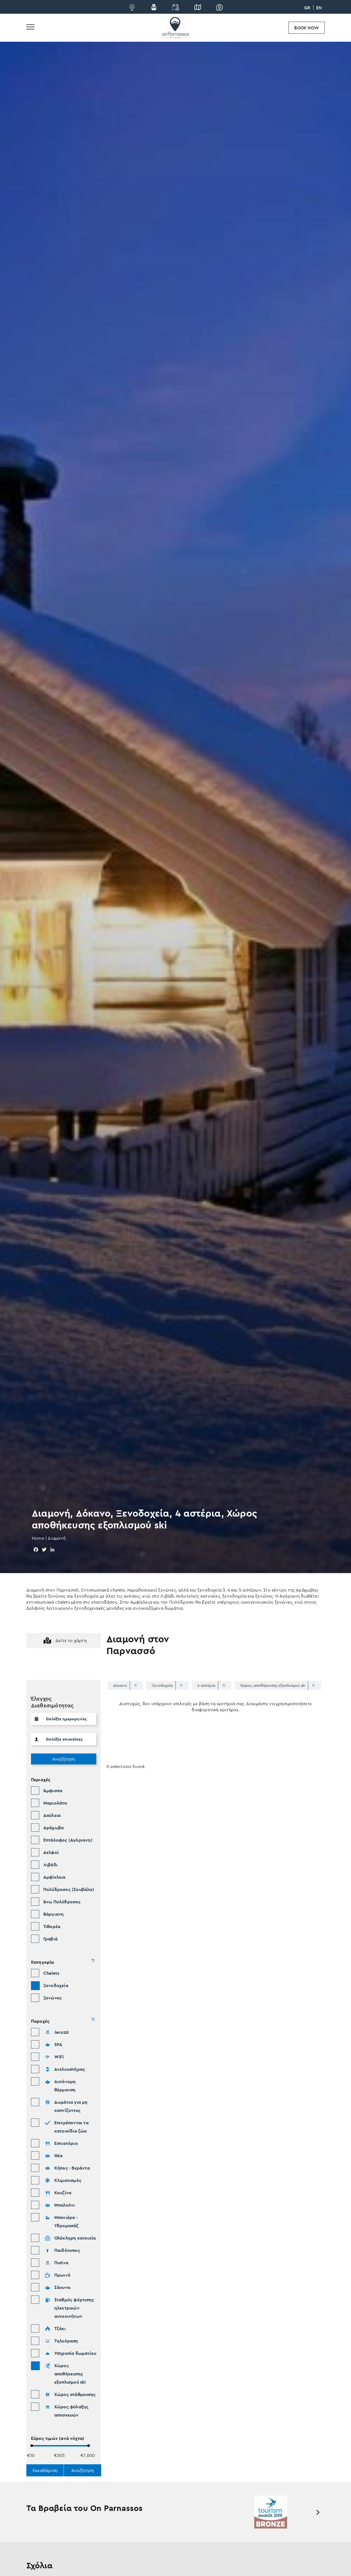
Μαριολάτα (55, 1803)
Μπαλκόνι (65, 2205)
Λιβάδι (50, 1865)
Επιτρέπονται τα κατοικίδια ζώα (71, 2127)
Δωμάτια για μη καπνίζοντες (71, 2106)
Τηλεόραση (66, 2341)
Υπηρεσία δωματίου (75, 2353)
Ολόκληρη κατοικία (75, 2238)
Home (38, 1538)
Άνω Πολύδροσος (62, 1902)
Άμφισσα (53, 1791)
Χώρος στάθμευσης (75, 2394)
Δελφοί (51, 1852)
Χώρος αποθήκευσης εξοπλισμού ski (70, 2374)
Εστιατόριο (66, 2143)
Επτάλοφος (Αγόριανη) (68, 1840)
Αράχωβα (53, 1828)
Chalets (51, 1973)
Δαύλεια (52, 1815)
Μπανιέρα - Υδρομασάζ (66, 2221)
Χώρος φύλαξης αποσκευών (72, 2411)
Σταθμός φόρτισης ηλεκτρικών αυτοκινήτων (74, 2308)
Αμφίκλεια (54, 1877)
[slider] (32, 2445)
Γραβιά (50, 1939)
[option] (271, 2512)
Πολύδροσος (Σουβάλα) (69, 1889)
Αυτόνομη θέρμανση (65, 2086)
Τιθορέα (52, 1926)
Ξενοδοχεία (56, 1985)
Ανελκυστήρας (70, 2069)
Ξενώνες (53, 1998)
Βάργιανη (54, 1914)
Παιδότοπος (67, 2250)
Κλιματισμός (68, 2180)
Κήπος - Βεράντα (72, 2168)
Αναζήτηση (64, 1759)
